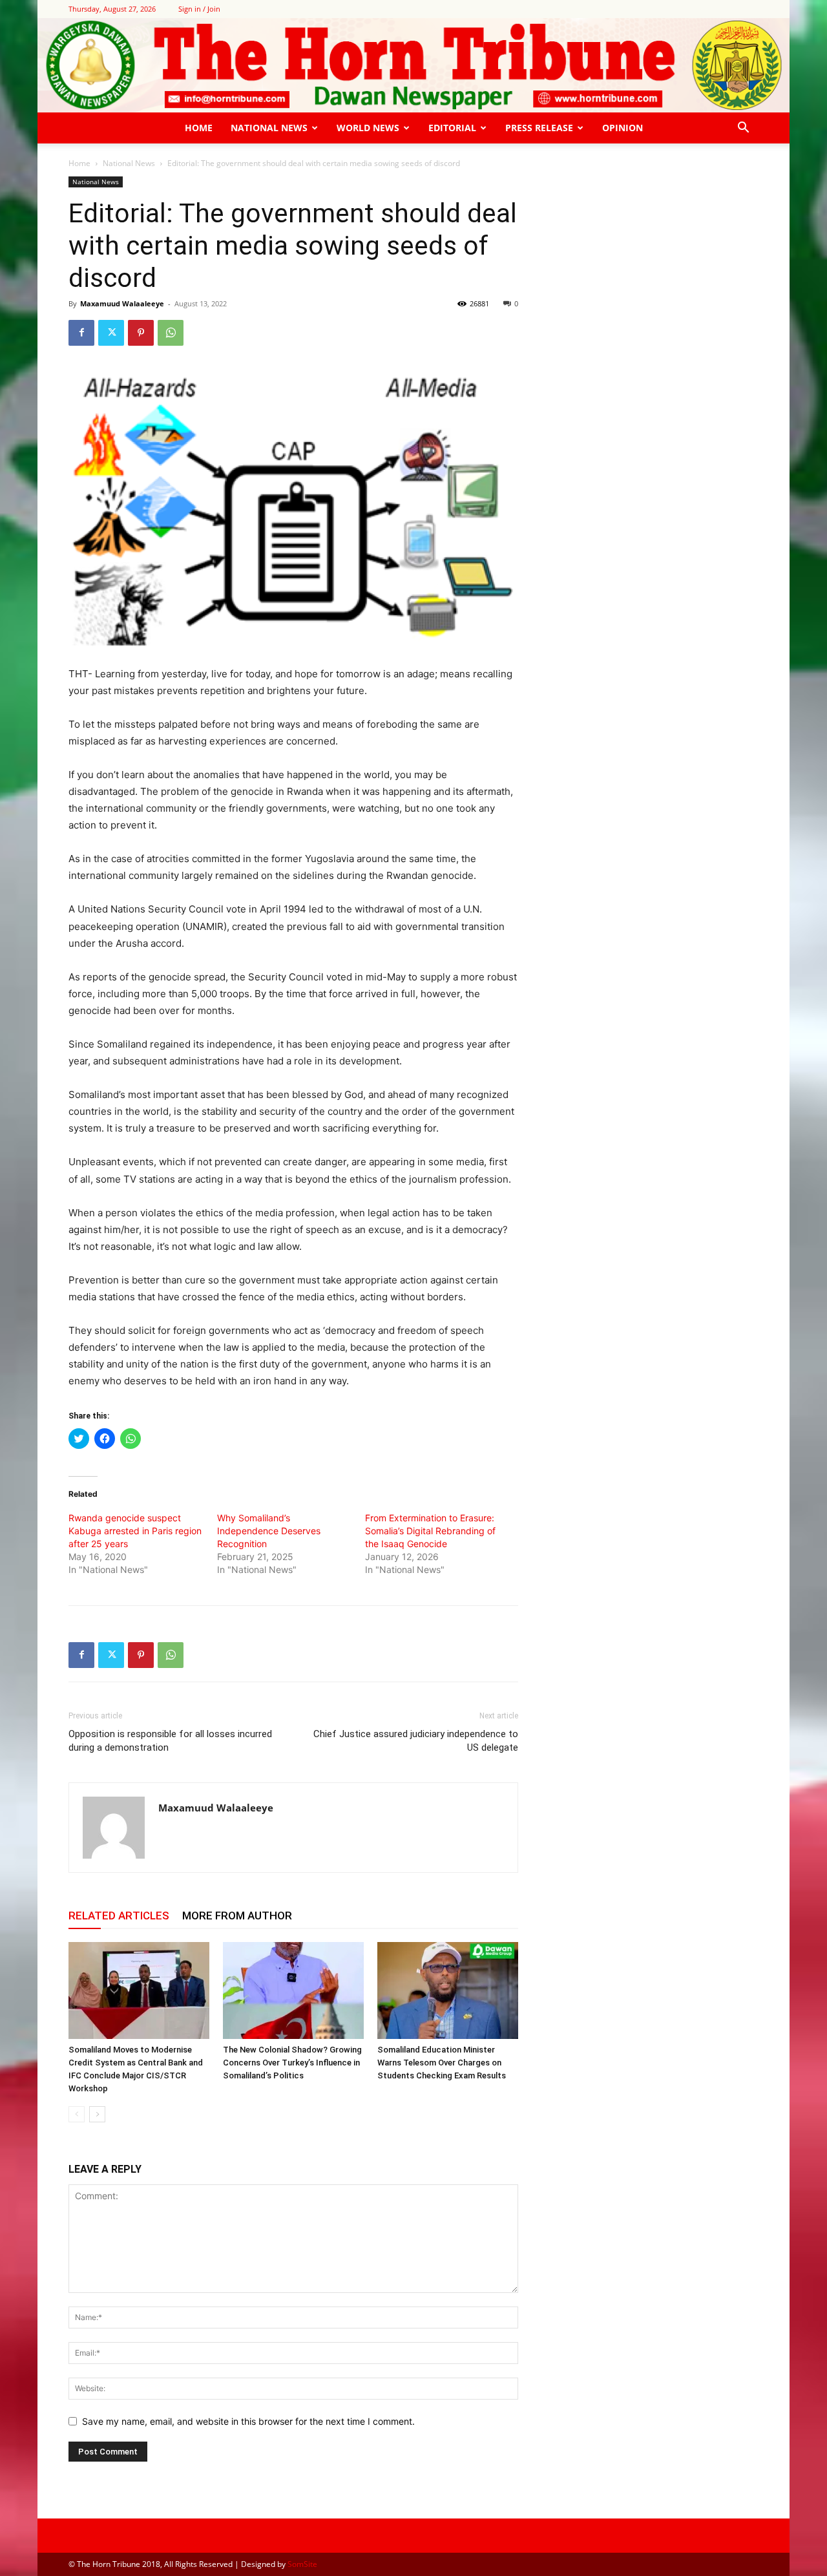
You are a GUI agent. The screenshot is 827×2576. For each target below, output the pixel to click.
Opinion (623, 128)
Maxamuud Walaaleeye (122, 303)
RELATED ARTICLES (119, 1916)
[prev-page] (77, 2114)
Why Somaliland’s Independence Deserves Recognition (269, 1531)
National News (269, 128)
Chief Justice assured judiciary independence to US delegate (416, 1741)
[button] (743, 129)
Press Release (539, 128)
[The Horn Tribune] (413, 65)
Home (199, 128)
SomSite (302, 2564)
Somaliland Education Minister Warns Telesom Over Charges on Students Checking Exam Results (442, 2063)
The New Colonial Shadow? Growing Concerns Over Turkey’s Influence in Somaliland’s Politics (292, 2063)
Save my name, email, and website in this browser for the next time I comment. (248, 2421)
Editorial (452, 128)
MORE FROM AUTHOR (237, 1916)
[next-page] (97, 2114)
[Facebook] (81, 333)
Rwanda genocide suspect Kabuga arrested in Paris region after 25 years (135, 1531)
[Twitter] (111, 333)
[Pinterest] (141, 333)
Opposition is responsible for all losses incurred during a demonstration (170, 1741)
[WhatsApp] (171, 333)
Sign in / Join (199, 9)
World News (368, 128)
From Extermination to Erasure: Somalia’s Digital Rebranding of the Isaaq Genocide (430, 1531)
